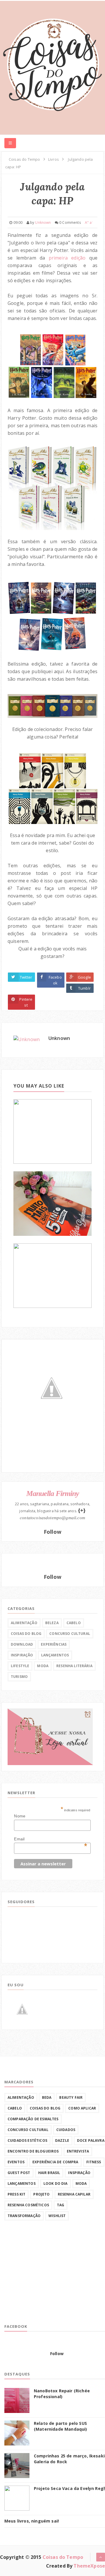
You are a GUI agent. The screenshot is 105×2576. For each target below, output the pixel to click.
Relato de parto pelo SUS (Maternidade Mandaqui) (61, 2426)
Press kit (16, 2194)
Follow (52, 1532)
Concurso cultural (70, 1634)
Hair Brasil (49, 2173)
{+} (82, 1510)
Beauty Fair (71, 2097)
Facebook (55, 980)
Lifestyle (20, 1666)
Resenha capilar (74, 2194)
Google (84, 977)
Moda (43, 1666)
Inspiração (22, 1655)
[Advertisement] (48, 2277)
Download (22, 1644)
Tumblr (84, 988)
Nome (20, 1816)
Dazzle (62, 2140)
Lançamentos (55, 1655)
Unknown (59, 1038)
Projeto (41, 2194)
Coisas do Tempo (63, 2557)
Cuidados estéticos (27, 2140)
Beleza (52, 1623)
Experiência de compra (55, 2162)
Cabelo (74, 1623)
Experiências (54, 1644)
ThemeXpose (89, 2566)
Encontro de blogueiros (33, 2151)
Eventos (16, 2162)
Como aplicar (82, 2108)
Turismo (19, 1677)
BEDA (47, 2097)
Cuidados (66, 2130)
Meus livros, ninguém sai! (32, 2521)
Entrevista (78, 2151)
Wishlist (57, 2216)
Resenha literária (74, 1666)
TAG (61, 2205)
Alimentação (24, 1623)
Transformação (24, 2216)
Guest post (19, 2173)
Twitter (26, 977)
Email (51, 1839)
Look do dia (56, 2183)
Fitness (94, 2162)
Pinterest (26, 1002)
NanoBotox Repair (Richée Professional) (62, 2394)
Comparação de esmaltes (33, 2119)
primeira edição (67, 258)
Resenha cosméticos (28, 2205)
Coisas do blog (26, 1634)
